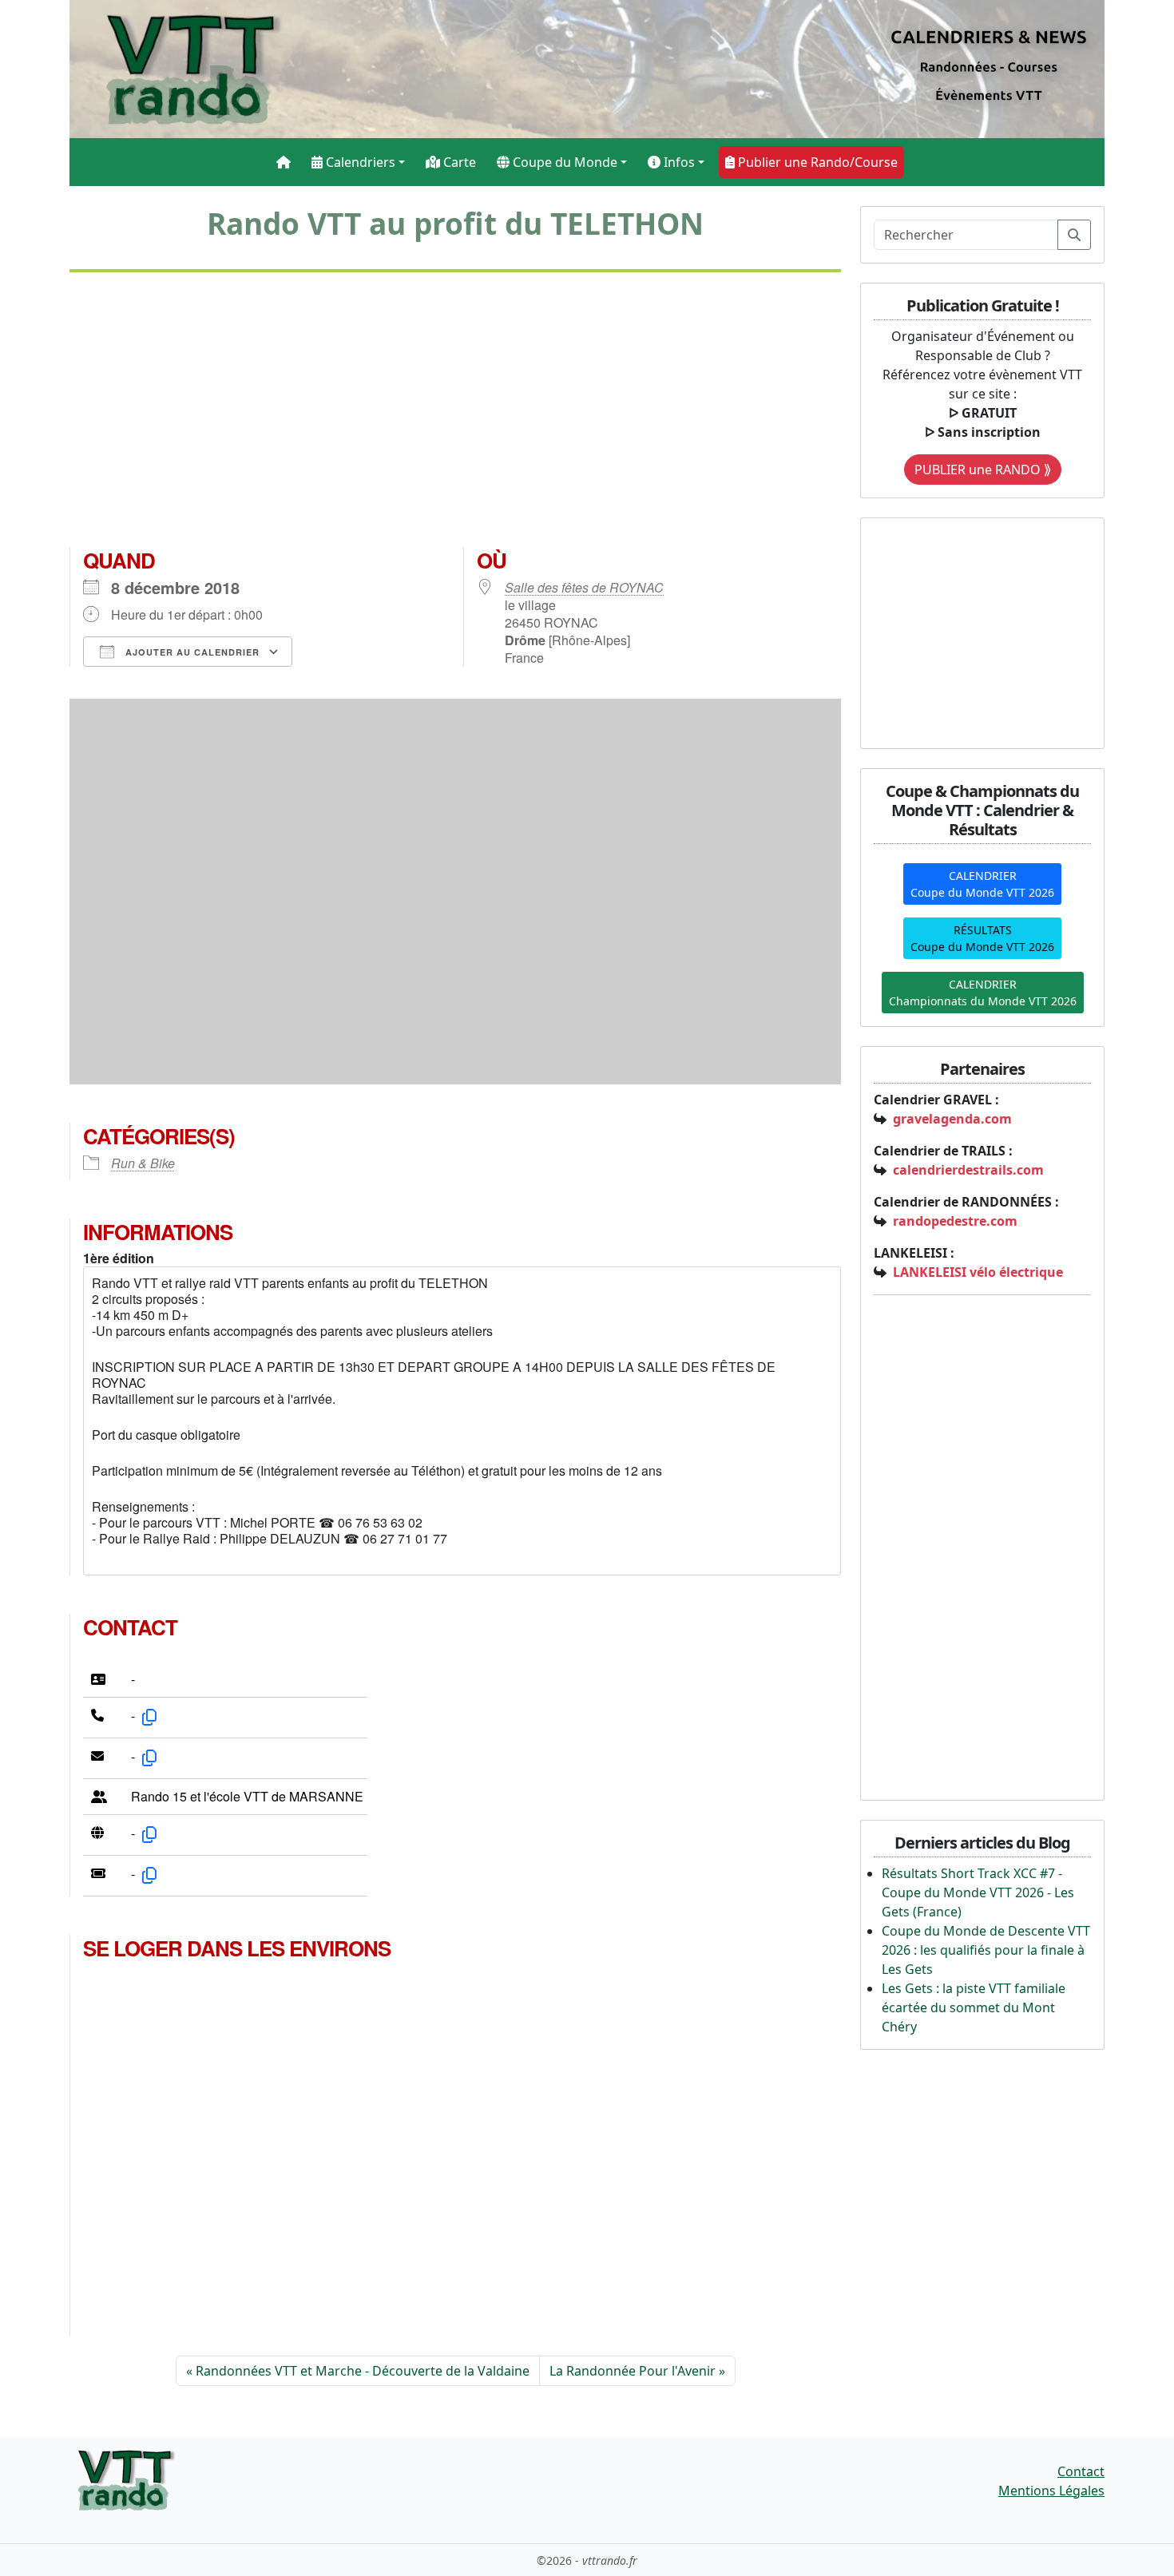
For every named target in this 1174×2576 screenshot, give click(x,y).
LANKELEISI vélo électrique (978, 1272)
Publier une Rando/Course (816, 162)
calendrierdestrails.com (968, 1170)
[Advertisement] (455, 416)
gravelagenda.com (952, 1119)
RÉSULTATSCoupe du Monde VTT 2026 (982, 938)
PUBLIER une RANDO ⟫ (983, 470)
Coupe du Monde (563, 162)
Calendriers (359, 162)
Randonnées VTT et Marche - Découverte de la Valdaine (363, 2371)
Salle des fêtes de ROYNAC (584, 587)
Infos (678, 162)
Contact (1081, 2471)
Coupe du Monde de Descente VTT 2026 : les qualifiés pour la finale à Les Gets (986, 1950)
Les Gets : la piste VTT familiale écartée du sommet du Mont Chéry (974, 2007)
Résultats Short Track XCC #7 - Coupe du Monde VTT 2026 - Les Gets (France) (978, 1892)
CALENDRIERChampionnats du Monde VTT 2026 (983, 993)
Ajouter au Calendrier (191, 652)
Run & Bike (143, 1163)
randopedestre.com (955, 1221)
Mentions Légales (1051, 2491)
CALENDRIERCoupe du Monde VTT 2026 (982, 884)
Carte (458, 162)
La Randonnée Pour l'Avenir (633, 2371)
